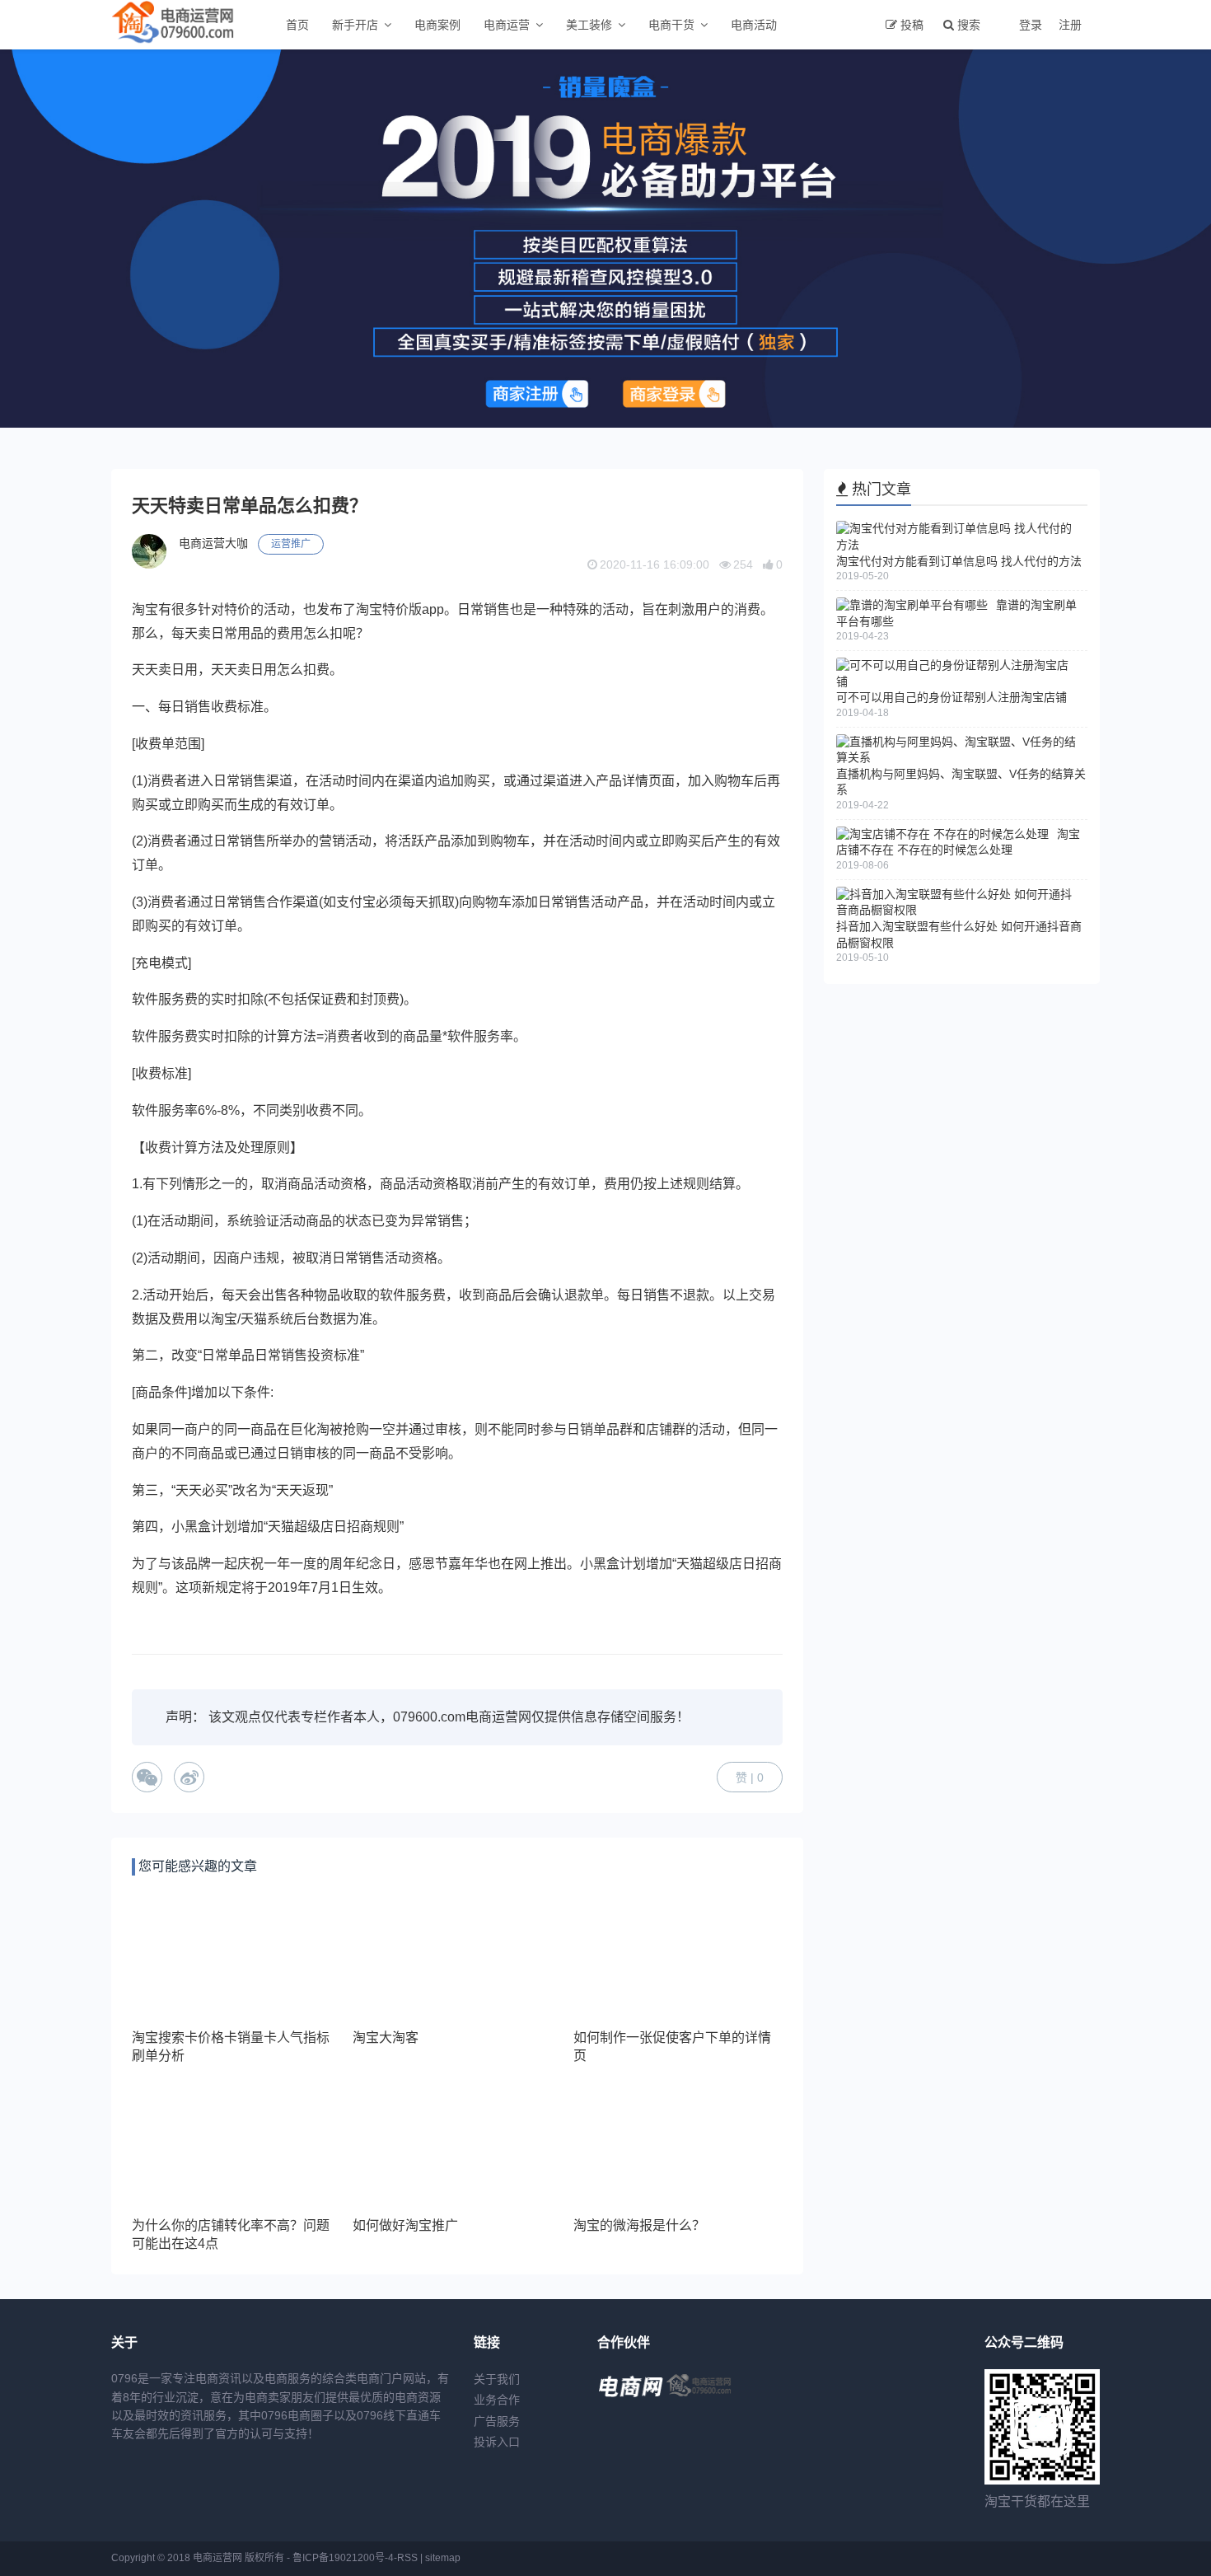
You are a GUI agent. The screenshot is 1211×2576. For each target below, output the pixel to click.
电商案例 (437, 25)
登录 (1031, 25)
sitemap (443, 2558)
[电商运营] (699, 2398)
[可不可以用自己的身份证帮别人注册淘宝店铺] (958, 681)
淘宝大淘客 (386, 2037)
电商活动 (754, 25)
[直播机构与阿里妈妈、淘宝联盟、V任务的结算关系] (958, 757)
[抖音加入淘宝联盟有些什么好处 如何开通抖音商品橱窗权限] (958, 910)
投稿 (912, 25)
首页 (297, 25)
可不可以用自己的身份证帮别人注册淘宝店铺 (951, 697)
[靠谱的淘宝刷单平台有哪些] (912, 605)
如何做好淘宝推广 (405, 2225)
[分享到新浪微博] (189, 1777)
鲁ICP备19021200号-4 (343, 2558)
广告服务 (497, 2421)
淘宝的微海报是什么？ (639, 2225)
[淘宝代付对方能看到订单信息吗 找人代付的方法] (958, 545)
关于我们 (497, 2379)
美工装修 (589, 25)
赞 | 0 (750, 1777)
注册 (1070, 25)
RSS (407, 2558)
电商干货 (671, 25)
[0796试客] (630, 2398)
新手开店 (355, 25)
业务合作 (497, 2400)
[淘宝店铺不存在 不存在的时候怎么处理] (942, 834)
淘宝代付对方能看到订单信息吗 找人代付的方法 (959, 561)
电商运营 (507, 25)
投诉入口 (497, 2442)
